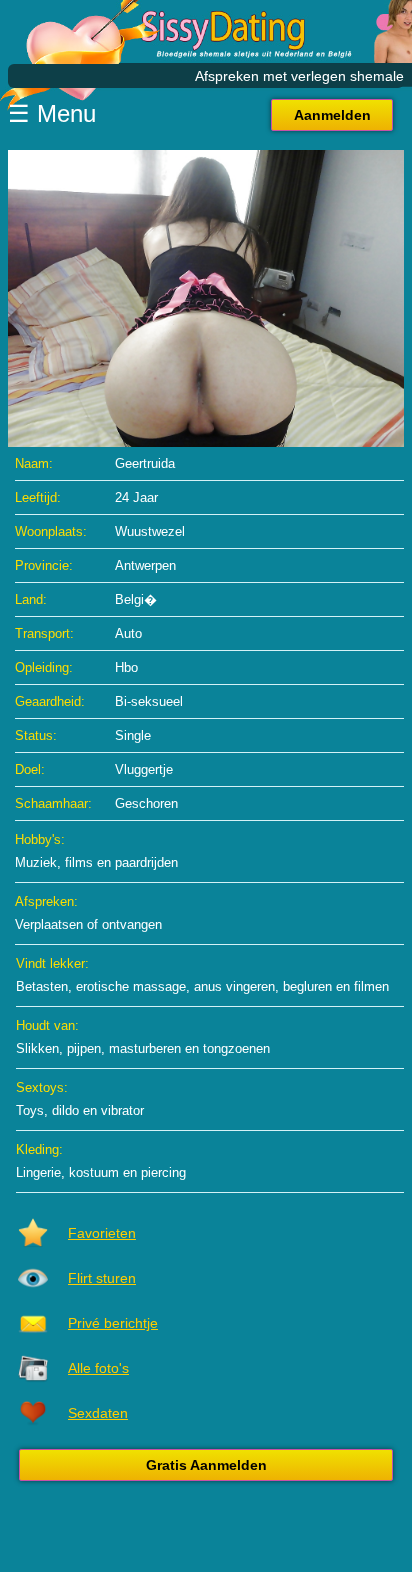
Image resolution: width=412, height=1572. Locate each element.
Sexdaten (98, 1413)
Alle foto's (98, 1368)
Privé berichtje (113, 1323)
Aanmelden (332, 115)
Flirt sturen (102, 1278)
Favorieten (102, 1233)
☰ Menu (52, 113)
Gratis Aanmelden (206, 1465)
